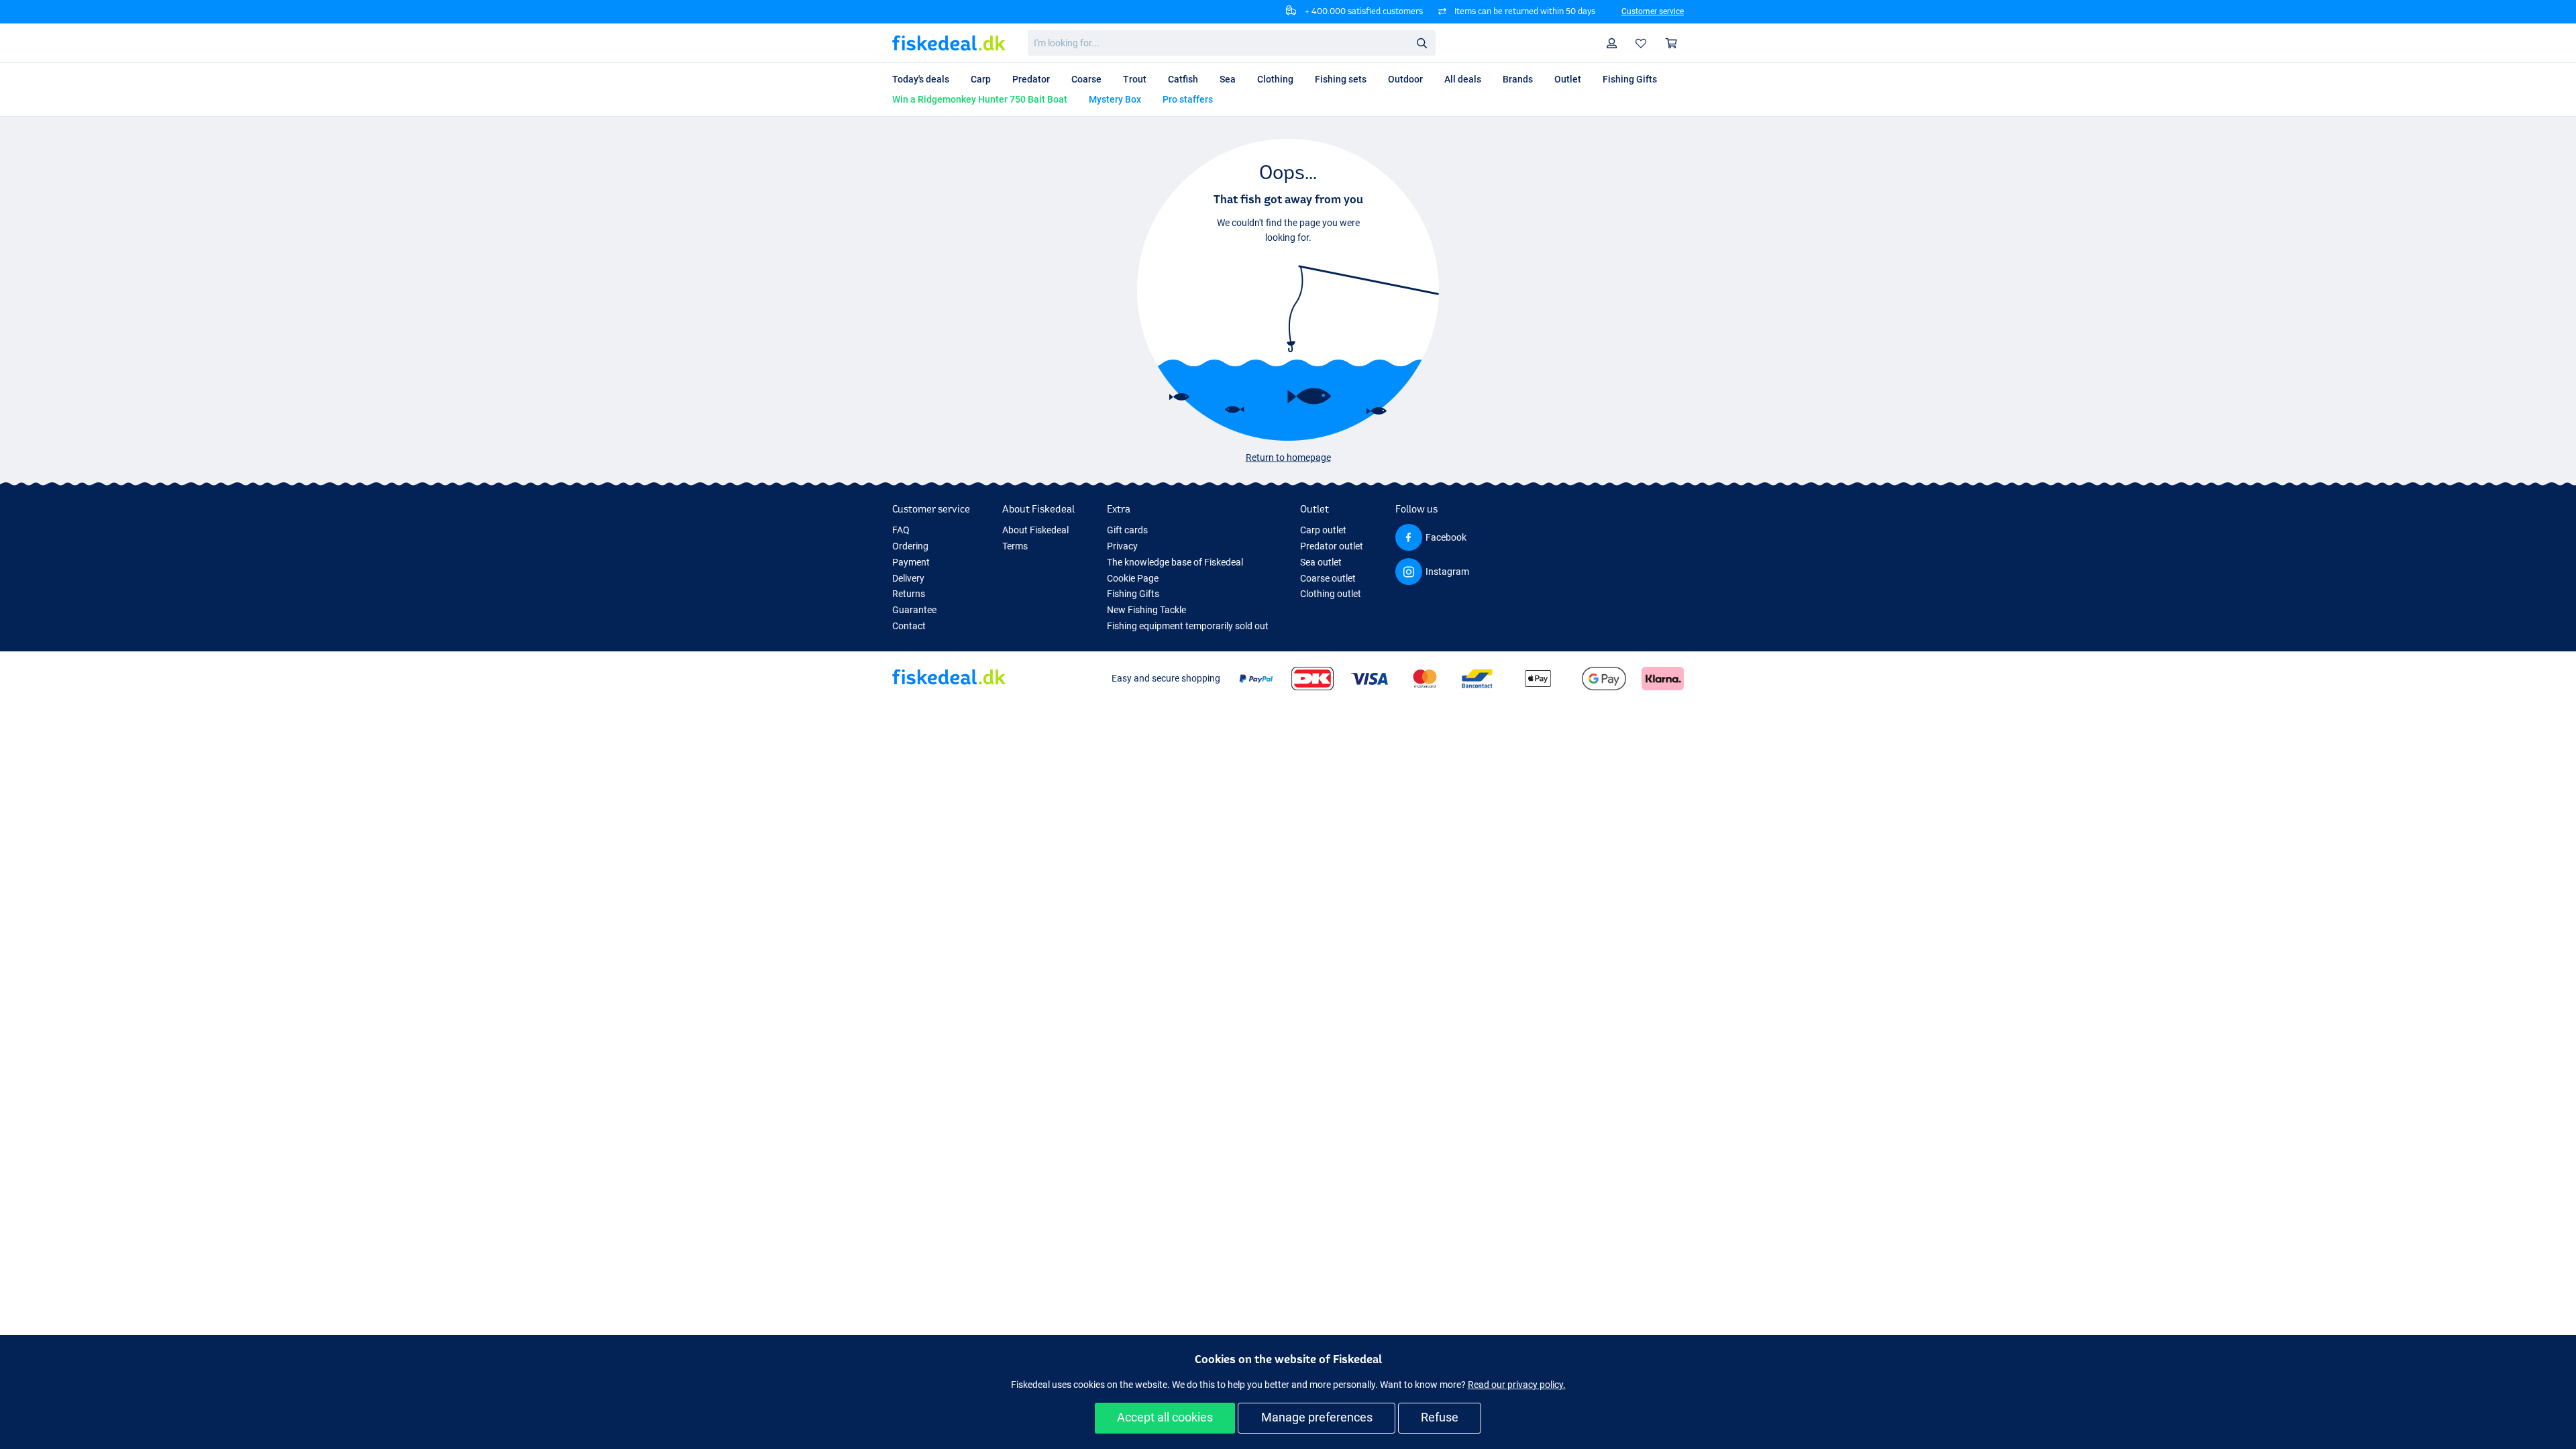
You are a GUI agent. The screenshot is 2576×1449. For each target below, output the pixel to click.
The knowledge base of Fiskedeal (1175, 562)
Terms (1015, 546)
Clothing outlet (1331, 594)
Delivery (908, 578)
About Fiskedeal (1035, 530)
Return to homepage (1288, 458)
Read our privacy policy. (1517, 1385)
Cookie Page (1133, 578)
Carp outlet (1323, 530)
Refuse (1440, 1417)
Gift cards (1127, 530)
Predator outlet (1332, 546)
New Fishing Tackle (1146, 610)
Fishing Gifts (1133, 594)
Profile (1612, 43)
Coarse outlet (1328, 578)
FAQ (901, 530)
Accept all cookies (1165, 1417)
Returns (909, 594)
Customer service (1653, 11)
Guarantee (914, 610)
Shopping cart (1672, 43)
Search (1421, 42)
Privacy (1122, 546)
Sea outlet (1321, 562)
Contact (909, 626)
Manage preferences (1317, 1417)
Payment (911, 562)
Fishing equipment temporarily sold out (1188, 626)
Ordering (910, 546)
